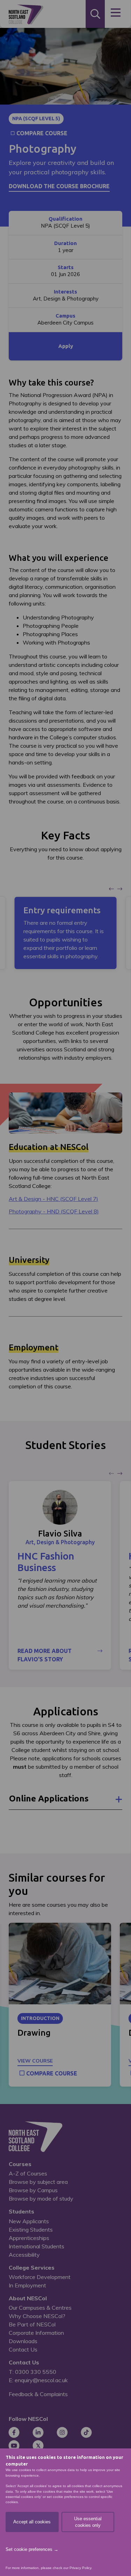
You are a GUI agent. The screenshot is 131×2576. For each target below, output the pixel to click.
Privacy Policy (80, 2568)
